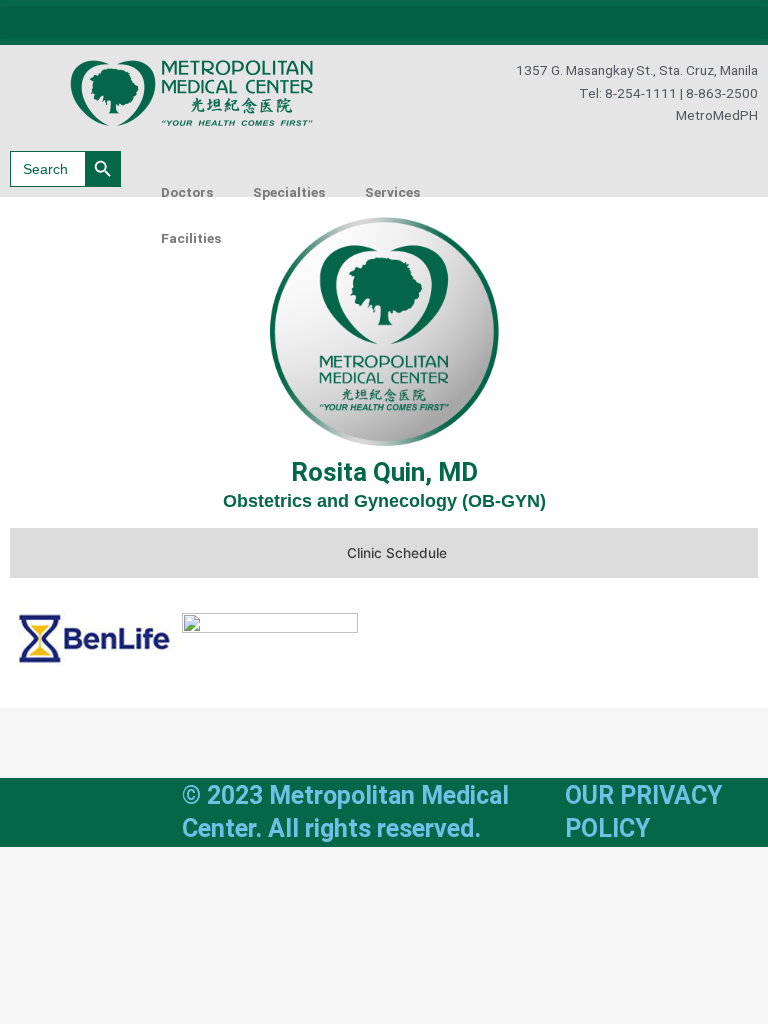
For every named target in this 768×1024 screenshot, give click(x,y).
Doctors (187, 192)
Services (392, 192)
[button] (384, 22)
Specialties (289, 192)
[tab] (384, 553)
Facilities (191, 238)
